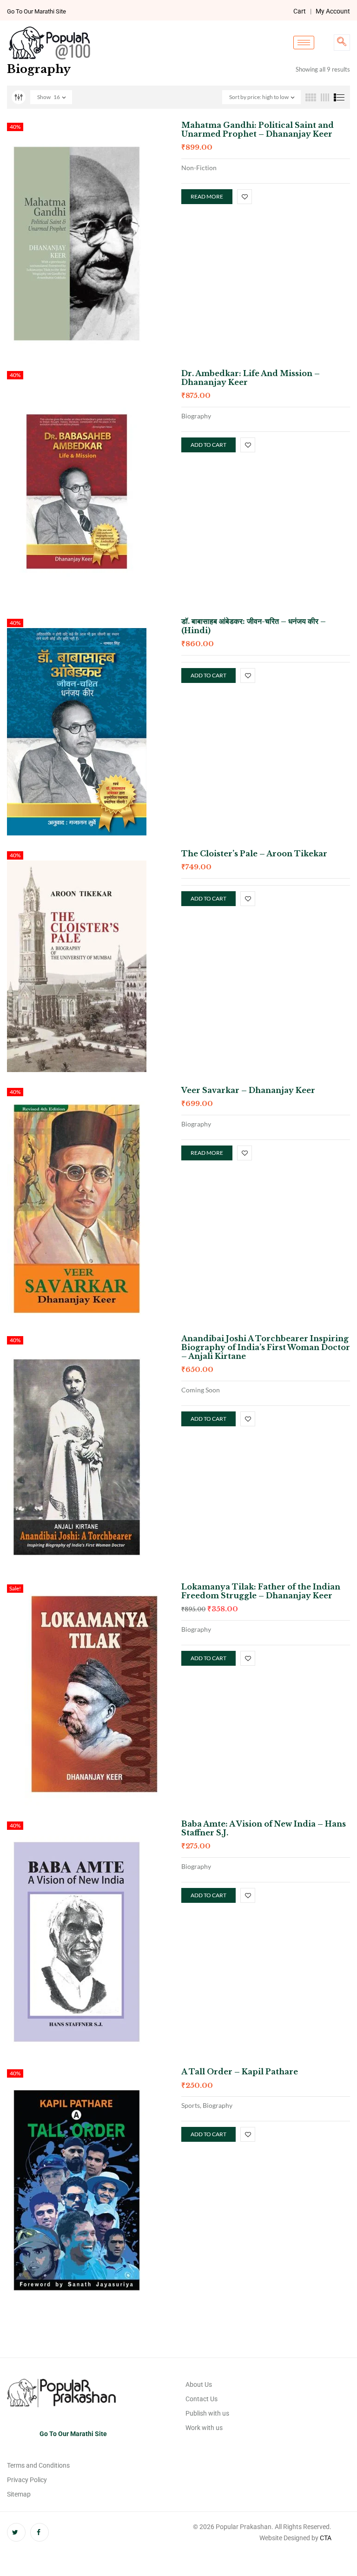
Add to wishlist (245, 197)
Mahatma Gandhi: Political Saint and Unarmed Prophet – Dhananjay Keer (258, 129)
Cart (300, 11)
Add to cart (208, 445)
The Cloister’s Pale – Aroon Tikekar (254, 854)
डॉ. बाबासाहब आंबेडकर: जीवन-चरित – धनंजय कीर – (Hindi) (254, 626)
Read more (207, 196)
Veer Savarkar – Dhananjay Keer (248, 1090)
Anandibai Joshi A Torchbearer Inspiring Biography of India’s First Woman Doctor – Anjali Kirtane (266, 1347)
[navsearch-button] (342, 43)
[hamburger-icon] (304, 43)
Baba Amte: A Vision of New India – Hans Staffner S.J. (264, 1828)
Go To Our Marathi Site (36, 11)
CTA (326, 2538)
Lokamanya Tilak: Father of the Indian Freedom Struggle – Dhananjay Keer (261, 1591)
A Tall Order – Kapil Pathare (240, 2072)
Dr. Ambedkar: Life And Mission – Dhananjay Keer (251, 378)
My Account (333, 11)
